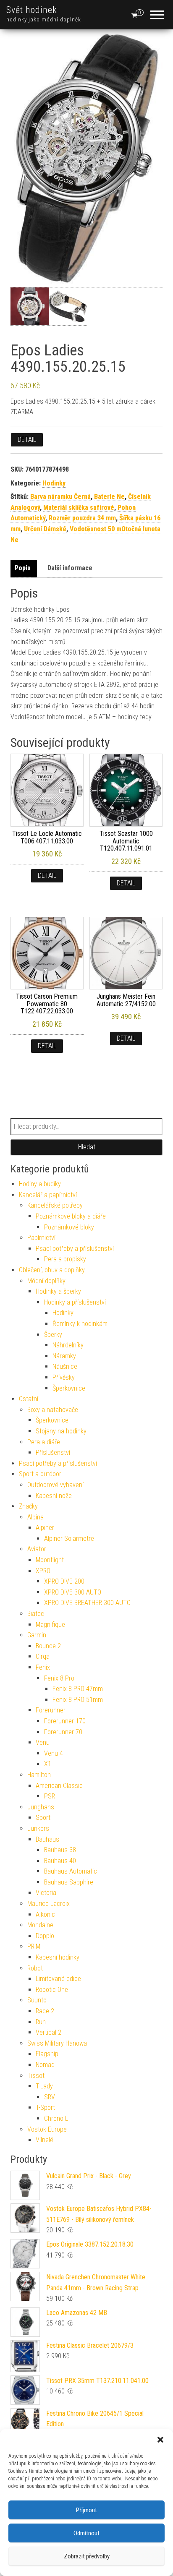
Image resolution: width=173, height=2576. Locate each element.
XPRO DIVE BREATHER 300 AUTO (87, 1603)
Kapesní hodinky (58, 1957)
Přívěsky (64, 1377)
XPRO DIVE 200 (64, 1581)
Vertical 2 (48, 2032)
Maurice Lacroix (48, 1904)
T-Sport (45, 2108)
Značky (28, 1506)
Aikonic (45, 1914)
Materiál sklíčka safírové (79, 508)
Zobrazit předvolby (87, 2556)
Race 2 (45, 2011)
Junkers (38, 1828)
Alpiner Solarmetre (69, 1539)
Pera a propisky (65, 1259)
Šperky (53, 1335)
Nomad (45, 2065)
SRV (50, 2097)
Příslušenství (53, 1452)
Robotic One (52, 1990)
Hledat (87, 1147)
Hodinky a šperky (58, 1291)
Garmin (37, 1635)
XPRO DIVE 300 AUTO (73, 1592)
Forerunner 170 (65, 1721)
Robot (35, 1968)
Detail (27, 440)
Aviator (37, 1549)
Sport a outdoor (40, 1474)
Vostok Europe (47, 2129)
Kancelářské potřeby (55, 1205)
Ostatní (29, 1399)
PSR (50, 1796)
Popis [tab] (23, 568)
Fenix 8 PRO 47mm (78, 1689)
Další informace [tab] (70, 568)
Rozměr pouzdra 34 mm (82, 518)
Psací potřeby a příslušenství (75, 1249)
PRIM (34, 1946)
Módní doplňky (46, 1281)
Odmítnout (86, 2533)
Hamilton (39, 1775)
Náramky (64, 1356)
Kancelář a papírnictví (48, 1195)
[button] (160, 2440)
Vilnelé (45, 2140)
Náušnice (65, 1366)
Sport (43, 1818)
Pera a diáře (44, 1442)
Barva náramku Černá (60, 497)
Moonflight (50, 1560)
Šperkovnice (69, 1388)
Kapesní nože (54, 1496)
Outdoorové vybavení (55, 1485)
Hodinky (54, 483)
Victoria (46, 1893)
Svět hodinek (32, 10)
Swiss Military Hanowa (57, 2043)
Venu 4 (54, 1753)
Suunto (37, 2000)
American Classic (59, 1786)
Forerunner (51, 1710)
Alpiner (45, 1528)
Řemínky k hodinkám (80, 1324)
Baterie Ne (109, 497)
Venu (43, 1742)
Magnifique (50, 1625)
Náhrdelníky (68, 1345)
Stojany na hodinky (61, 1431)
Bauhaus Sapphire (69, 1882)
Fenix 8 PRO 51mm (78, 1700)
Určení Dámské (45, 529)
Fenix (43, 1667)
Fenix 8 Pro (59, 1678)
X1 (48, 1764)
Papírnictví (41, 1238)
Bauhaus (47, 1839)
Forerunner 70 (63, 1732)
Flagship (47, 2054)
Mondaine (40, 1925)
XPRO (43, 1571)
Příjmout (86, 2510)
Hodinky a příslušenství (75, 1302)
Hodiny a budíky (40, 1184)
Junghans (41, 1807)
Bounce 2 (48, 1646)
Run (41, 2022)
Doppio (45, 1936)
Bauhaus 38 (60, 1850)
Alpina (35, 1517)
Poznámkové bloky (69, 1227)
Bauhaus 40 (60, 1861)
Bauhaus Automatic (71, 1871)
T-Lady (44, 2086)
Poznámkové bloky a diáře (71, 1216)
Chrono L (56, 2118)
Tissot (36, 2076)
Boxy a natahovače (53, 1410)
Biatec (36, 1614)
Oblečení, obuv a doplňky (52, 1270)
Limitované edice (58, 1979)
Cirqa (43, 1656)
